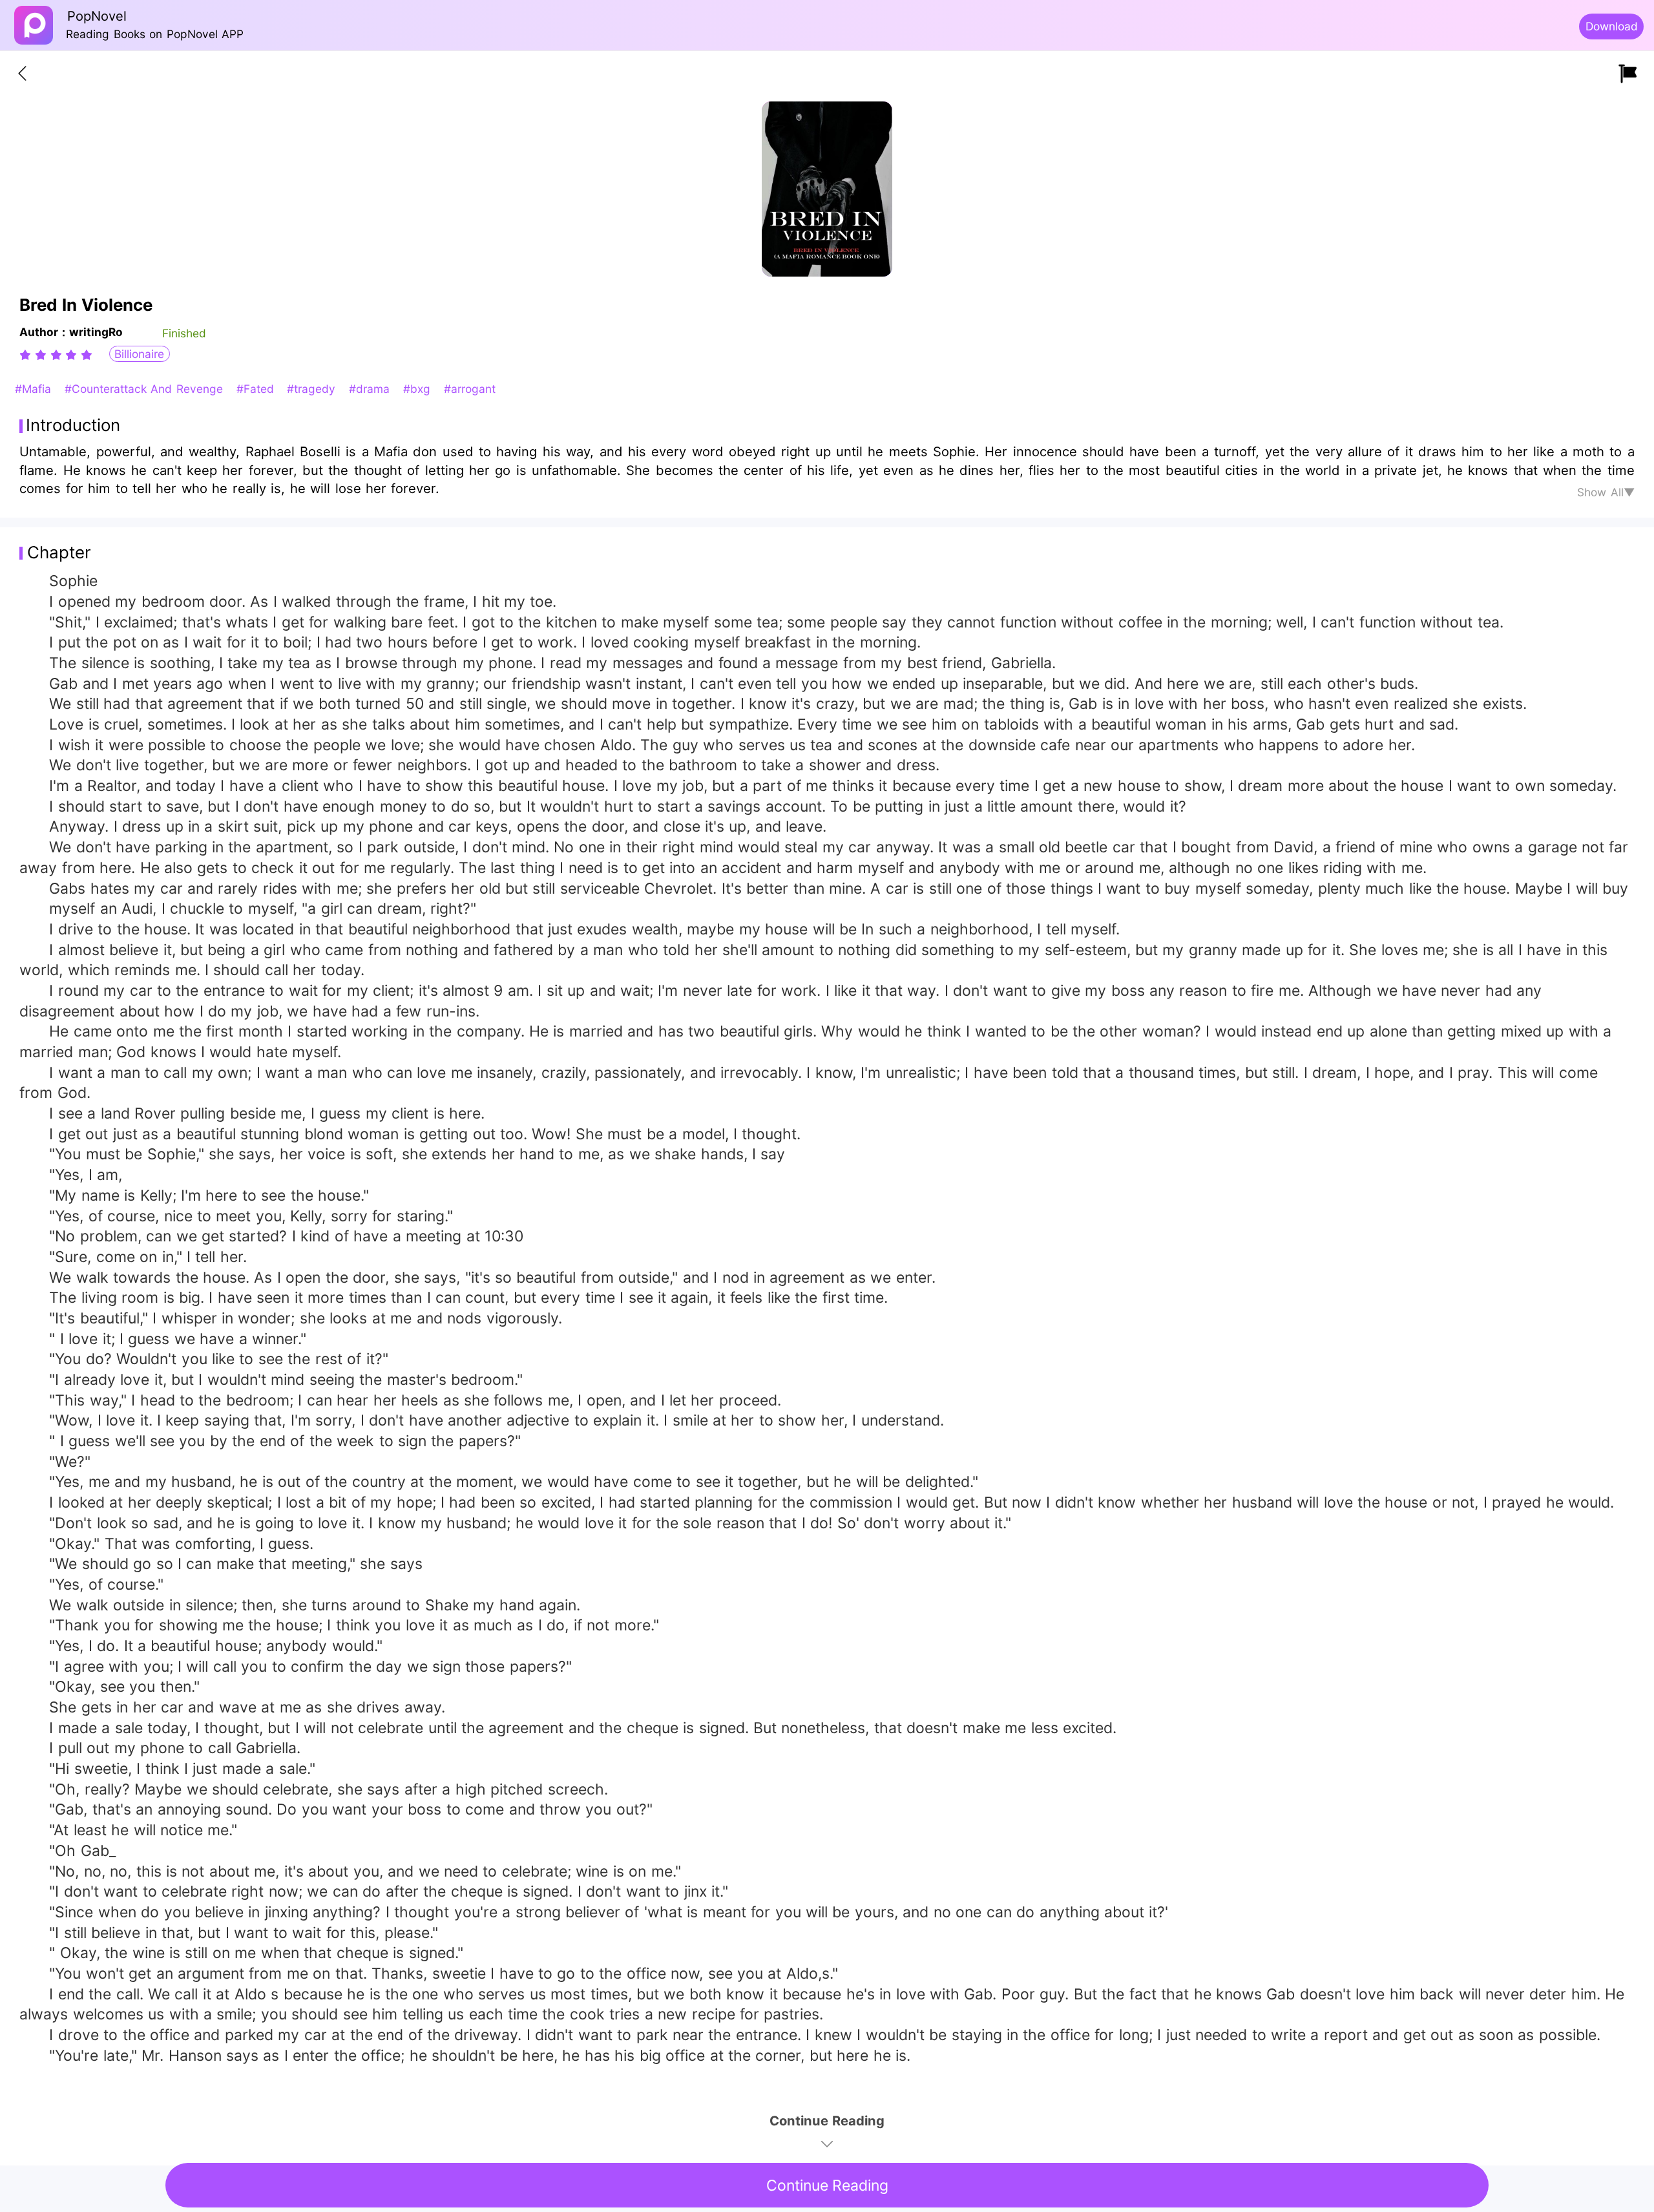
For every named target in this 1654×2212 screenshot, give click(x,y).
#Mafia (35, 389)
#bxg (419, 389)
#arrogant (470, 389)
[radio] (27, 355)
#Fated (257, 389)
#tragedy (313, 389)
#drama (371, 389)
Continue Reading (827, 2186)
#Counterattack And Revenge (146, 389)
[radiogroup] (56, 355)
